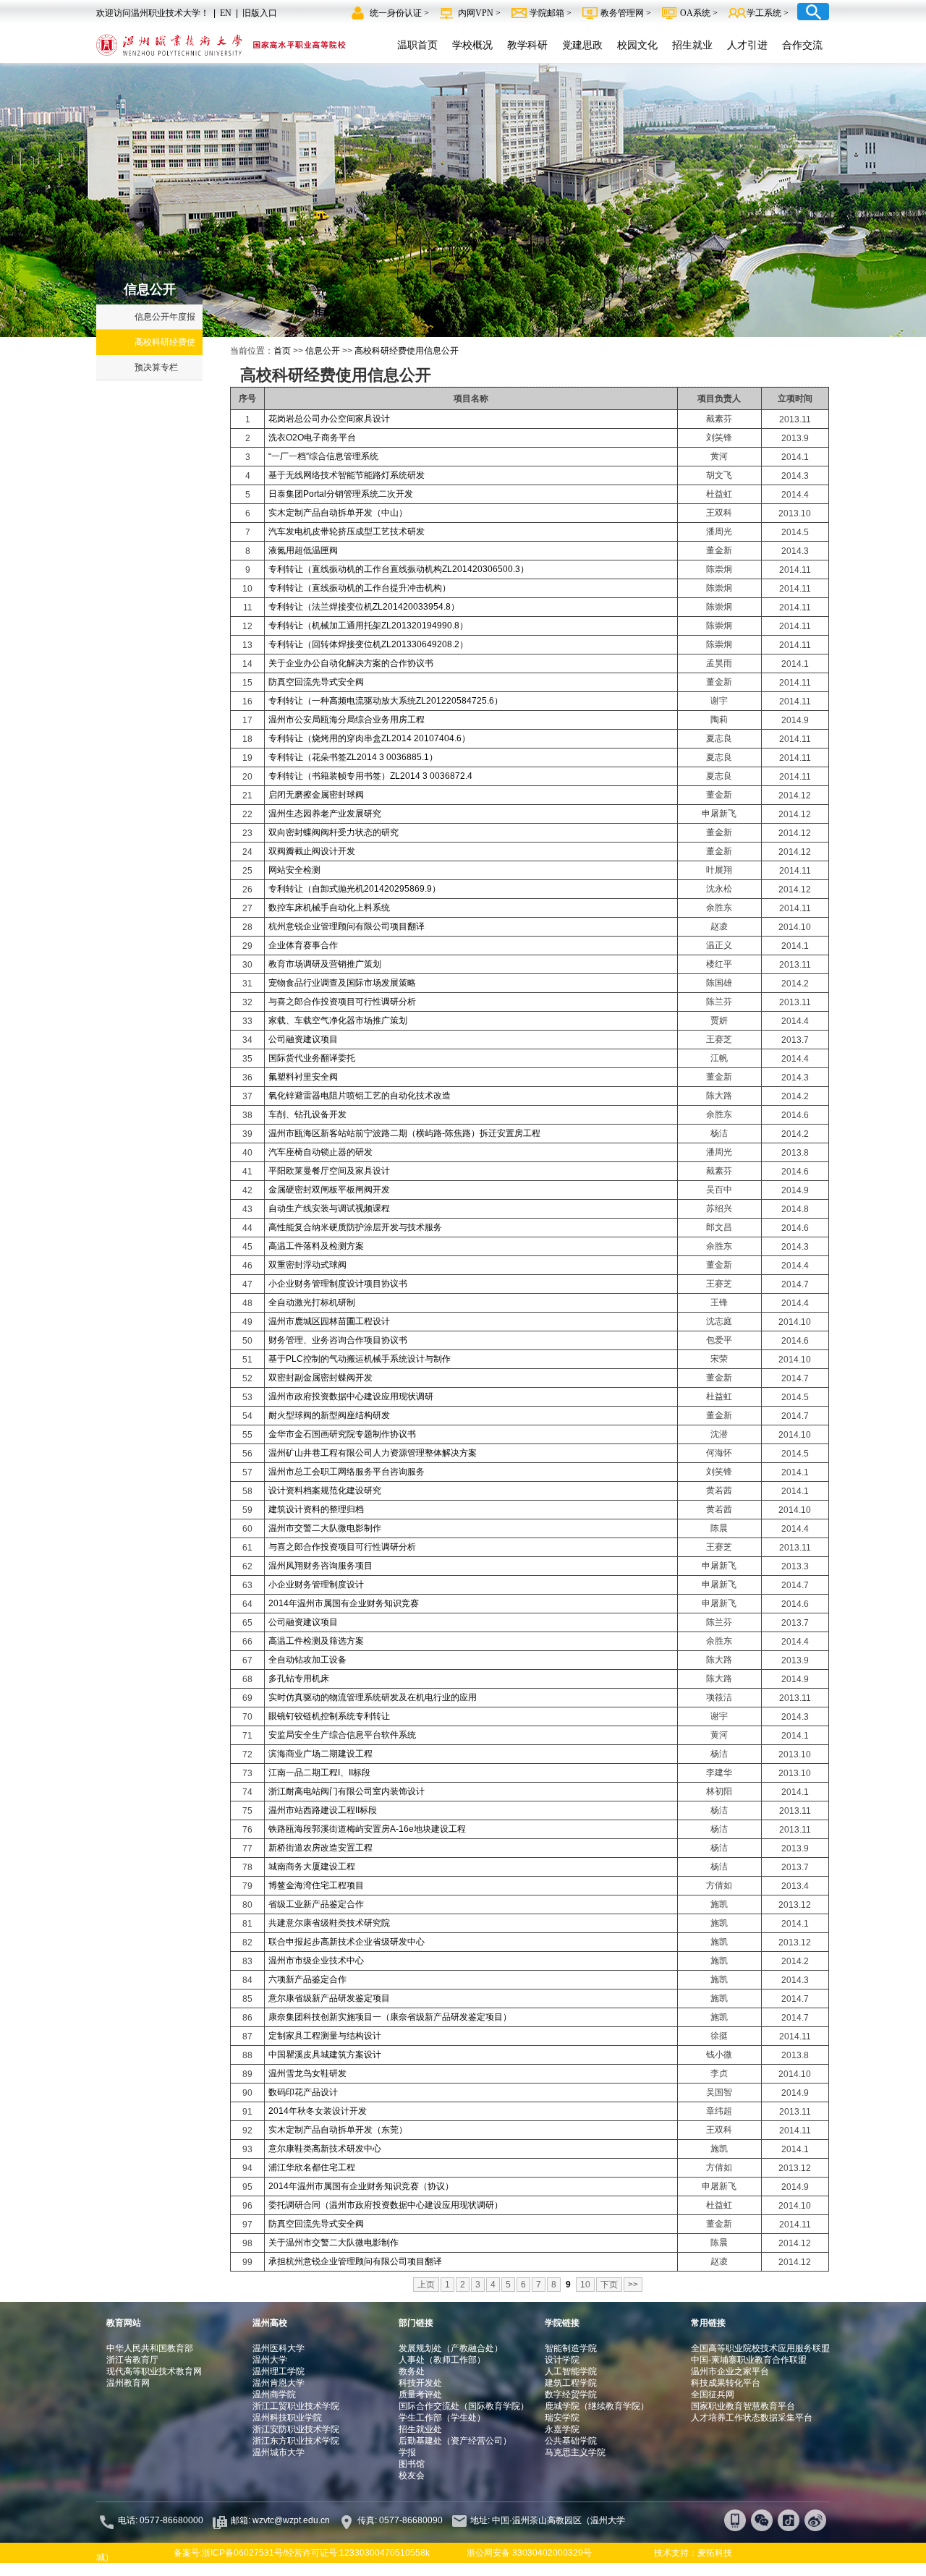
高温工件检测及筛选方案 (316, 1641)
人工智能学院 (571, 2371)
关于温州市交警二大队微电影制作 (334, 2243)
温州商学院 (274, 2394)
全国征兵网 (713, 2394)
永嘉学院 (562, 2429)
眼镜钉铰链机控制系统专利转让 (329, 1716)
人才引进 (747, 45)
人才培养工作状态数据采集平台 (752, 2418)
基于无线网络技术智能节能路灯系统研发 (347, 475)
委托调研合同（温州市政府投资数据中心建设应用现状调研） (386, 2205)
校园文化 (637, 45)
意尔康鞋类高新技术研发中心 (325, 2149)
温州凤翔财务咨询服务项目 (320, 1566)
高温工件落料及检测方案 (316, 1246)
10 (585, 2285)
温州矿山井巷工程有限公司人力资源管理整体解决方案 (373, 1453)
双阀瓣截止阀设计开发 (312, 851)
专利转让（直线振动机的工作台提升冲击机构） (360, 588)
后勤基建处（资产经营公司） (455, 2441)
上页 (426, 2285)
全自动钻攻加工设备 (307, 1660)
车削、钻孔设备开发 (307, 1114)
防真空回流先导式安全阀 (316, 682)
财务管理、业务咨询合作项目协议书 (338, 1340)
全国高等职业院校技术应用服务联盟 (760, 2348)
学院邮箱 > (552, 13)
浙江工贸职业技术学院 (296, 2406)
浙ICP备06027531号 (242, 2553)
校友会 (412, 2475)
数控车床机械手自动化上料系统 (329, 908)
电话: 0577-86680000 (161, 2520)
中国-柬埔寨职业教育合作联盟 (749, 2360)
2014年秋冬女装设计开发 (318, 2111)
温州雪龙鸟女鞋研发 (307, 2073)
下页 (609, 2285)
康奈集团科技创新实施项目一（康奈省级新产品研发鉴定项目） (390, 2017)
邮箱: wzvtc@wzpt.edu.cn (280, 2520)
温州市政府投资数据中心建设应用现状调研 (351, 1396)
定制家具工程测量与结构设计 (325, 2036)
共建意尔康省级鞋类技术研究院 (329, 1923)
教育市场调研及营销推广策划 (325, 964)
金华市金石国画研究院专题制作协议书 (342, 1434)
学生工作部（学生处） (442, 2418)
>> (633, 2285)
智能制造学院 (571, 2348)
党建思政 (582, 45)
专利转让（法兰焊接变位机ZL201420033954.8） (364, 607)
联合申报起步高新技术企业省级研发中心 (347, 1942)
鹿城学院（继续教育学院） (597, 2406)
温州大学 (270, 2360)
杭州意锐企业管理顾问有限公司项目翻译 (347, 926)
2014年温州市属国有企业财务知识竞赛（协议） (361, 2186)
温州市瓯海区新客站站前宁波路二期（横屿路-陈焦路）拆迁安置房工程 (404, 1133)
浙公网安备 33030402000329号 (529, 2553)
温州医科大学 (279, 2348)
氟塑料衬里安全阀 (303, 1077)
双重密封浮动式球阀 (307, 1265)
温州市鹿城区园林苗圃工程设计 (329, 1321)
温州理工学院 (279, 2371)
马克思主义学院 (575, 2452)
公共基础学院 (571, 2441)
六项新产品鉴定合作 (307, 1979)
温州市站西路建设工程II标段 (323, 1810)
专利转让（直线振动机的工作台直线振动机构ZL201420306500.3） (399, 569)
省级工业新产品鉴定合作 (316, 1904)
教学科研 (527, 45)
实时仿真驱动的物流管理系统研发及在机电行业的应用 (373, 1697)
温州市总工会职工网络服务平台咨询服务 (347, 1472)
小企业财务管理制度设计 (316, 1585)
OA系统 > (699, 13)
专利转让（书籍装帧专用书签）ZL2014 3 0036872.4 (370, 776)
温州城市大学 (279, 2452)
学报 (407, 2452)
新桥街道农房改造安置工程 (320, 1848)
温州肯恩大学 (279, 2383)
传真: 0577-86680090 (401, 2520)
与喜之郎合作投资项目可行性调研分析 (342, 1002)
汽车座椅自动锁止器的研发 (320, 1152)
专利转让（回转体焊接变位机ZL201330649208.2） (368, 644)
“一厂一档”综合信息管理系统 (323, 456)
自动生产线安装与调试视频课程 (329, 1208)
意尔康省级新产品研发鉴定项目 (329, 1998)
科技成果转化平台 (726, 2383)
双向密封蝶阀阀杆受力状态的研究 (334, 832)
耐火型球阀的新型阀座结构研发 (329, 1415)
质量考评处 (420, 2394)
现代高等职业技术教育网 (154, 2371)
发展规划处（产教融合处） (451, 2348)
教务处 (412, 2371)
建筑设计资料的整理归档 (316, 1509)
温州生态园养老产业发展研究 (325, 814)
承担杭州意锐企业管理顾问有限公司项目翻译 (355, 2261)
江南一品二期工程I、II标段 (319, 1773)
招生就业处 (420, 2429)
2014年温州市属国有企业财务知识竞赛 (344, 1603)
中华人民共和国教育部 (150, 2348)
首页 (282, 351)
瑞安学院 (562, 2418)
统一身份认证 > (400, 13)
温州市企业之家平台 (730, 2371)
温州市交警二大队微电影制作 (325, 1528)
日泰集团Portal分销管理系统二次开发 (341, 494)
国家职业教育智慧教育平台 (743, 2406)
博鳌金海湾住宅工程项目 (316, 1885)
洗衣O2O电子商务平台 (312, 438)
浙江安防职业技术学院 (296, 2429)
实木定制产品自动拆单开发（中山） (338, 513)
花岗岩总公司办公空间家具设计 (329, 419)
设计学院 (562, 2360)
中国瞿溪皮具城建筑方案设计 (325, 2055)
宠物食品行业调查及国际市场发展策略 (342, 983)
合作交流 (802, 45)
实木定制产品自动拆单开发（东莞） (338, 2130)
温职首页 (417, 45)
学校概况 (472, 45)
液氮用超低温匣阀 (303, 550)
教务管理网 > (627, 13)
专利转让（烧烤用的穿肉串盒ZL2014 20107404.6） (369, 738)
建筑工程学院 (571, 2383)
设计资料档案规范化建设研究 (325, 1490)
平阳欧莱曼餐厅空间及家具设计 (329, 1171)
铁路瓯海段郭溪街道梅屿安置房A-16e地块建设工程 (367, 1829)
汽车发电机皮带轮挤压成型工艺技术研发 (347, 532)
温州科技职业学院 (287, 2418)
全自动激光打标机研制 (312, 1302)
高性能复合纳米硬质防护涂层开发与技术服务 (355, 1227)
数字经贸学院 (571, 2394)
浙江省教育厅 (132, 2360)
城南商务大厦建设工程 (312, 1867)
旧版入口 (260, 13)
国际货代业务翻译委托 (312, 1058)
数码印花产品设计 (303, 2092)
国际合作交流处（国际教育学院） (464, 2406)
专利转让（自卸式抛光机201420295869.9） (354, 889)
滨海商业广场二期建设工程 (320, 1754)
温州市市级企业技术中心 (316, 1961)
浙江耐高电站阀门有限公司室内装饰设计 (347, 1791)
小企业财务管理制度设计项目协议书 (338, 1284)
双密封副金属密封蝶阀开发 (320, 1378)
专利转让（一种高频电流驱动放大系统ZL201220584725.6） (386, 701)
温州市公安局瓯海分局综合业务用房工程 (347, 720)
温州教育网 (128, 2383)
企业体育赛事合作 (303, 945)
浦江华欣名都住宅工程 (312, 2167)
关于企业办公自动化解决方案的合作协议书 (351, 663)
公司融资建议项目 (303, 1039)
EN (226, 13)
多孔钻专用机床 (299, 1679)
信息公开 (323, 351)
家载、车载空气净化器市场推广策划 (338, 1020)
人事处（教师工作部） (442, 2360)
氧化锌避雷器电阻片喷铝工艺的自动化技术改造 (360, 1096)
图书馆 (412, 2464)
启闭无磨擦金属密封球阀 (316, 795)
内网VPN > (480, 13)
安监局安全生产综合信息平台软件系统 (342, 1735)
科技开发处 (420, 2383)
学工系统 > (768, 13)
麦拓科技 (715, 2553)
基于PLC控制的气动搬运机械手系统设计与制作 (360, 1359)
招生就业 (692, 45)
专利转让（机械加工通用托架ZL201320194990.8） (368, 626)
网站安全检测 (294, 870)
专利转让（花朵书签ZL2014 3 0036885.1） (353, 757)
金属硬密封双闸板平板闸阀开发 (329, 1190)
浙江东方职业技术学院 (296, 2441)
